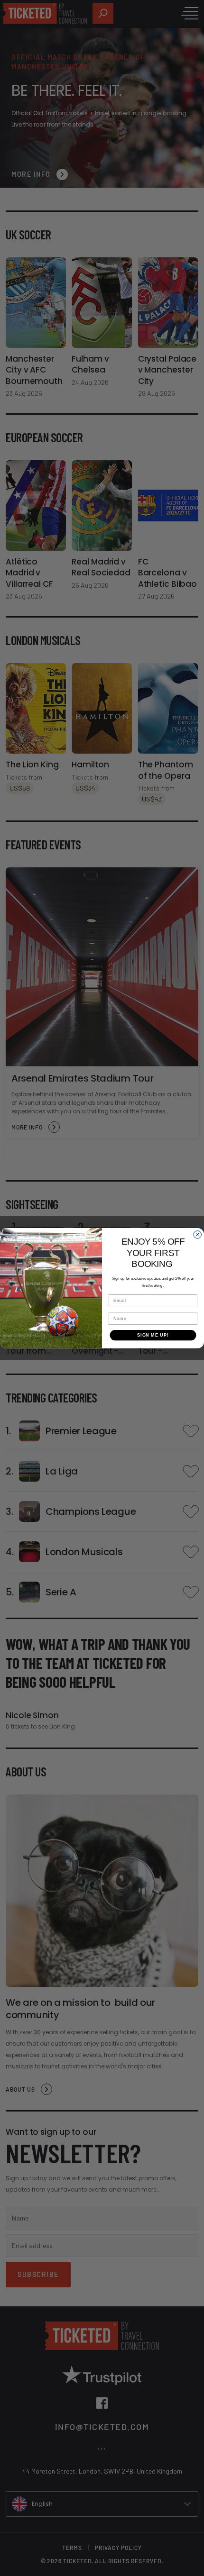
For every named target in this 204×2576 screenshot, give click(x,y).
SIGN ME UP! (153, 1335)
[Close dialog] (198, 1234)
